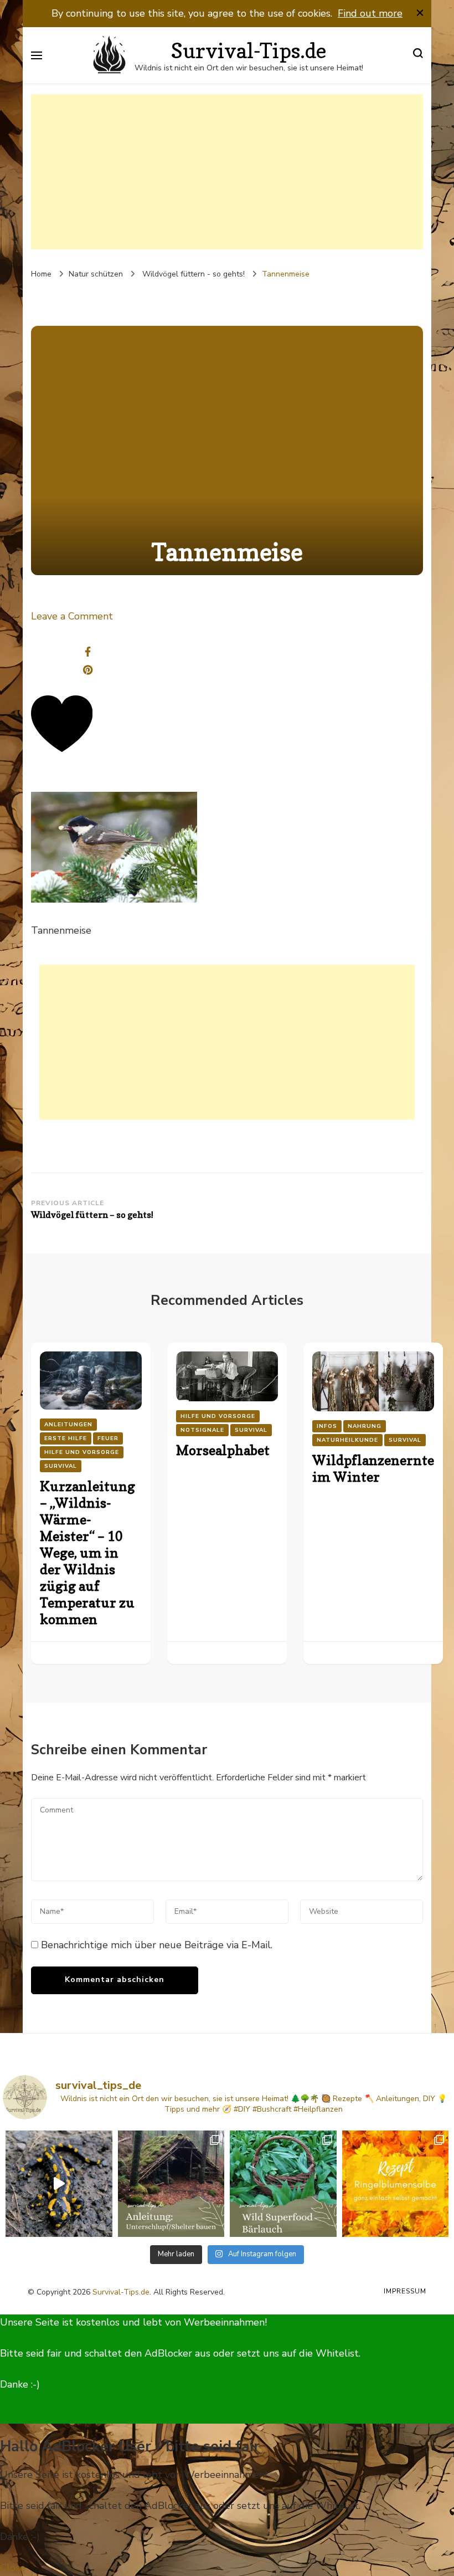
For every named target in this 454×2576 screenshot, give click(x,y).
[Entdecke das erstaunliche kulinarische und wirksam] (283, 2184)
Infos (327, 1426)
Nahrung (365, 1426)
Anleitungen (68, 1425)
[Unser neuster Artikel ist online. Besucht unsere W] (171, 2184)
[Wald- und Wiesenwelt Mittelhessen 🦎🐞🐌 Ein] (59, 2184)
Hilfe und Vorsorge (82, 1452)
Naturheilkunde (347, 1440)
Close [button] (13, 2568)
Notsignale (202, 1430)
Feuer (108, 1438)
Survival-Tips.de (121, 2292)
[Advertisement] (227, 172)
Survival (61, 1466)
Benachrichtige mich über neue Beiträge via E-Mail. (157, 1945)
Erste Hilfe (66, 1438)
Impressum (405, 2291)
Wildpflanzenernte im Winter (373, 1469)
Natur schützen (96, 274)
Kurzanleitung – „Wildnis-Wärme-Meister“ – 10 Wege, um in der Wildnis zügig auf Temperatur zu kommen (87, 1553)
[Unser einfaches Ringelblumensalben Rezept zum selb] (396, 2184)
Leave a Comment (72, 616)
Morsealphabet (223, 1450)
